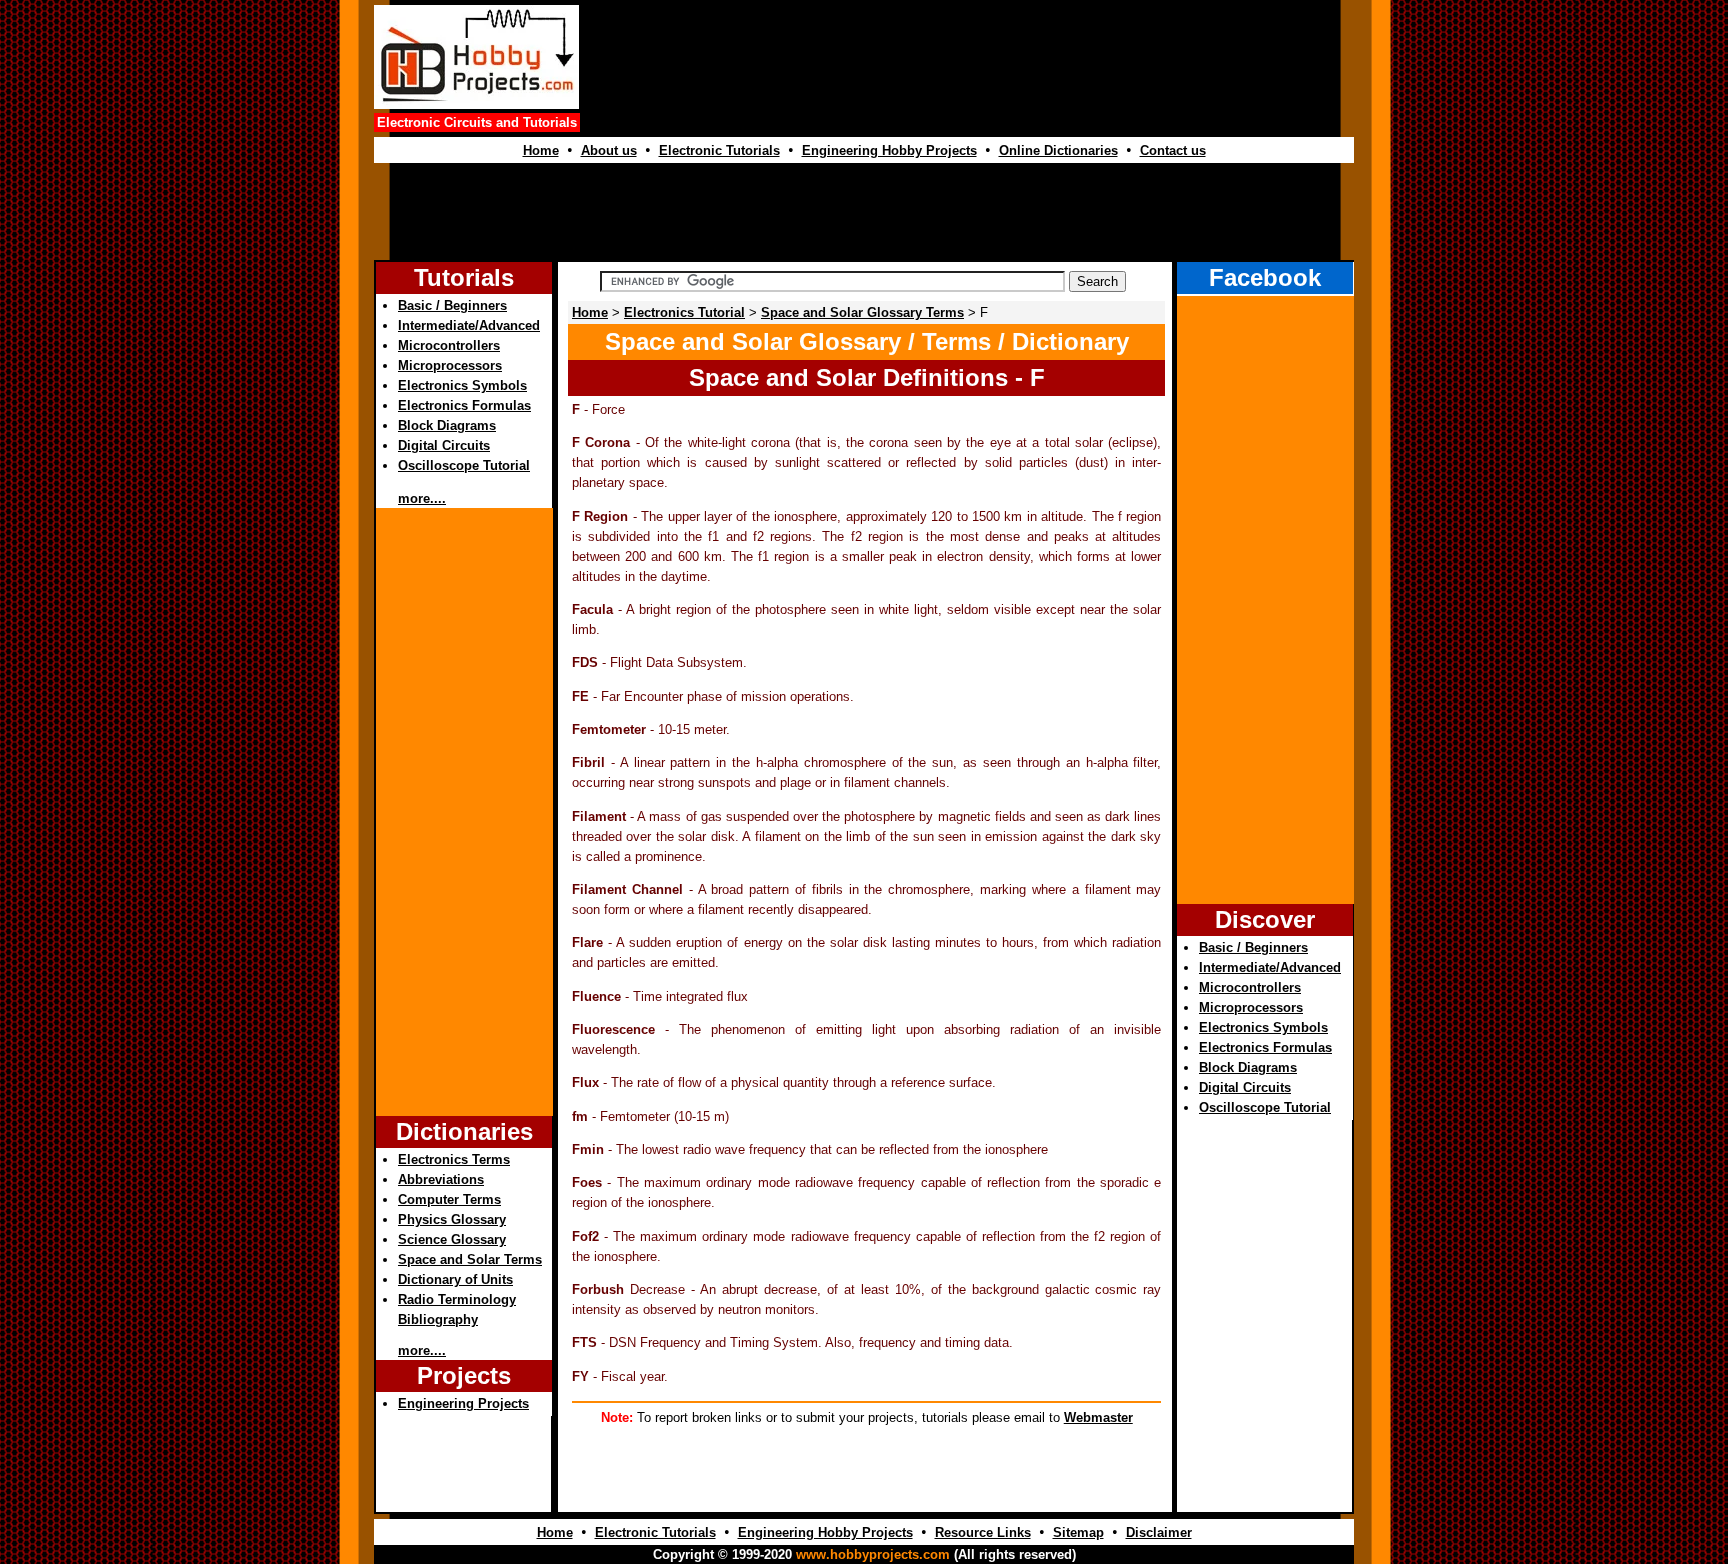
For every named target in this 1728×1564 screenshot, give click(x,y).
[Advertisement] (970, 79)
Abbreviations (441, 1179)
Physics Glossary (452, 1219)
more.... (422, 498)
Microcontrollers (449, 345)
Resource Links (983, 1532)
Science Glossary (452, 1239)
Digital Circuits (444, 445)
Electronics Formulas (464, 405)
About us (609, 150)
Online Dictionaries (1058, 150)
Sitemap (1078, 1532)
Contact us (1173, 150)
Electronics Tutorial (684, 312)
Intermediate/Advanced (469, 325)
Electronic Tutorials (719, 150)
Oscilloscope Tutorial (464, 465)
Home (541, 150)
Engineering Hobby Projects (889, 150)
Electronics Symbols (462, 385)
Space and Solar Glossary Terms (862, 312)
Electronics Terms (454, 1159)
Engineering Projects (463, 1403)
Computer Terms (449, 1199)
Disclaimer (1159, 1532)
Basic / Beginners (452, 305)
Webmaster (1098, 1417)
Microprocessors (450, 365)
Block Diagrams (447, 425)
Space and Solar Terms (470, 1259)
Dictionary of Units (455, 1279)
